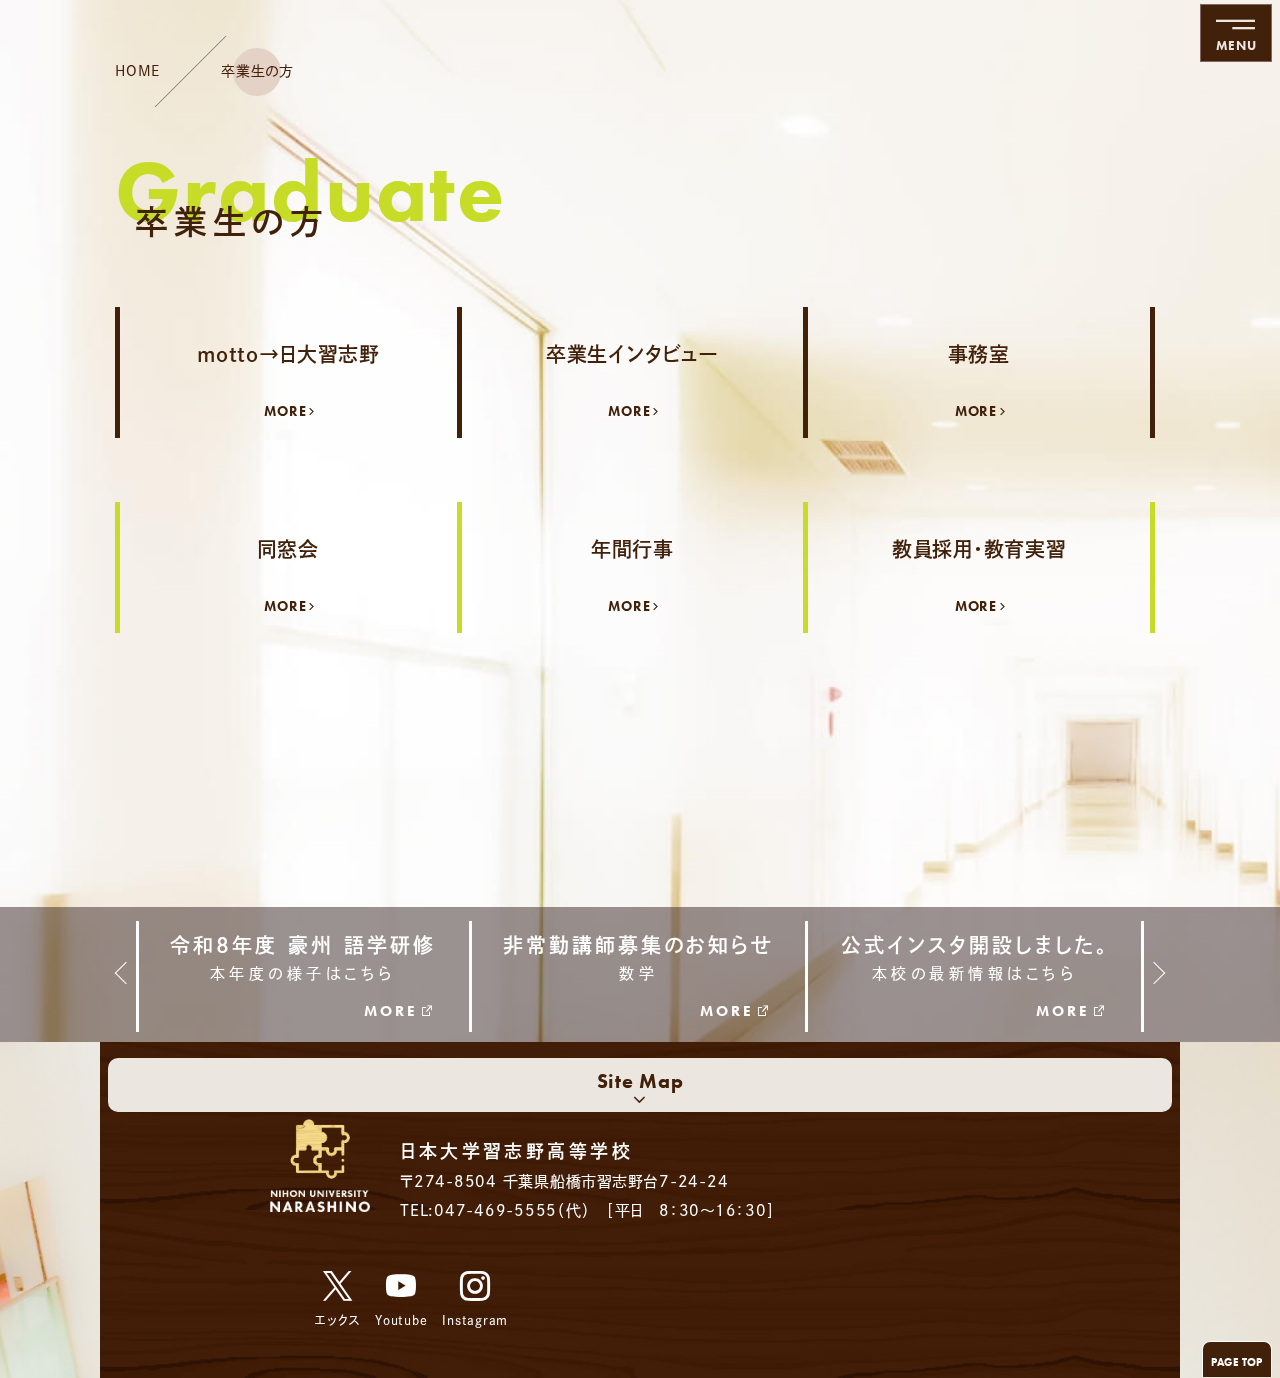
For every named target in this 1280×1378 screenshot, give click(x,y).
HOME (137, 71)
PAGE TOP (1237, 1362)
